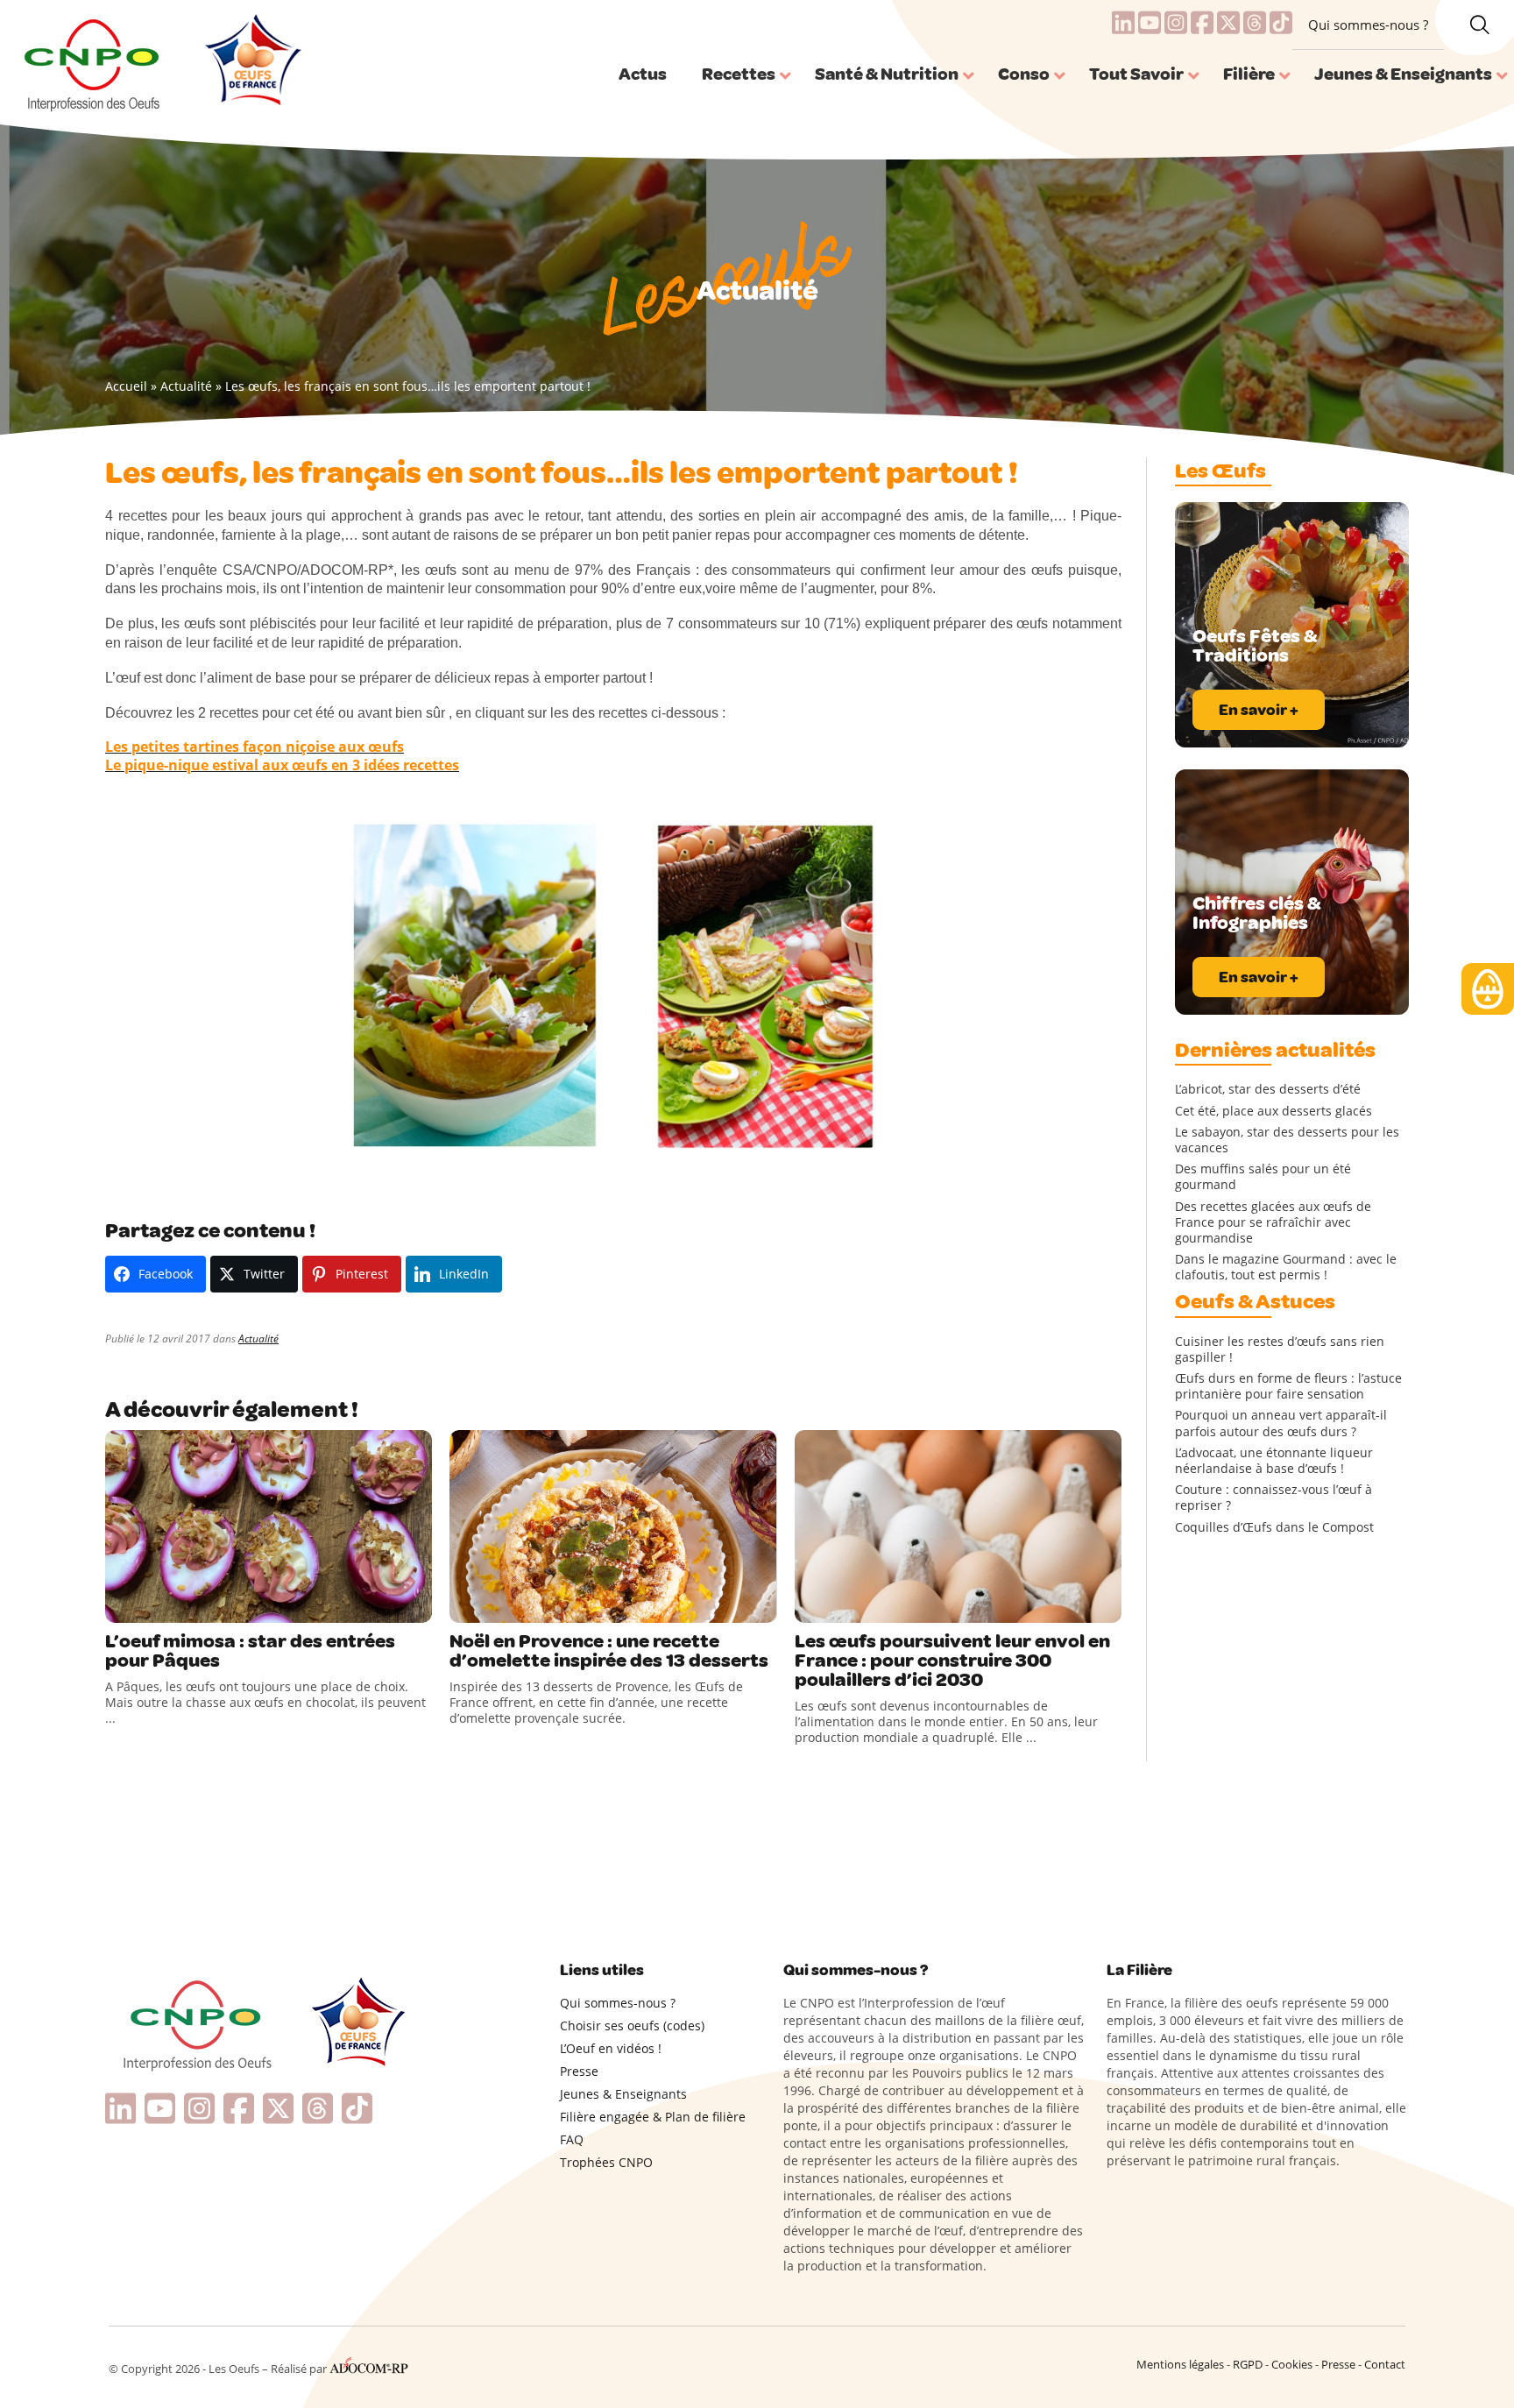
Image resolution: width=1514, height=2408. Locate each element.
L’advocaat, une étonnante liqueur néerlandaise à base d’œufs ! (1274, 1461)
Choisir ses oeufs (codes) (632, 2026)
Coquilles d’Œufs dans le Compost (1274, 1527)
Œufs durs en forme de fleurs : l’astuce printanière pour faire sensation (1288, 1386)
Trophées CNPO (606, 2162)
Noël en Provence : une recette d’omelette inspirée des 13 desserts (609, 1651)
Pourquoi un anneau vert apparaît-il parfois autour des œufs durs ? (1281, 1423)
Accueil (126, 386)
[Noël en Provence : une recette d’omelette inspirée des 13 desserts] (613, 1526)
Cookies (1292, 2364)
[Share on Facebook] (121, 1605)
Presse (579, 2071)
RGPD (1248, 2364)
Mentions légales (1180, 2364)
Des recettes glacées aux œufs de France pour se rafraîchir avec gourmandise (1273, 1222)
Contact (1385, 2364)
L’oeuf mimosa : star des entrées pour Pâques (250, 1651)
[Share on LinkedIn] (193, 1605)
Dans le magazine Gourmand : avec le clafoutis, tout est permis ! (1286, 1267)
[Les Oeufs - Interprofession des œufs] (93, 62)
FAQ (572, 2139)
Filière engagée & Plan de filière (653, 2117)
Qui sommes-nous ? (1368, 25)
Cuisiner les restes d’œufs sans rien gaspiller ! (1280, 1349)
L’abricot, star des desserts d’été (1268, 1089)
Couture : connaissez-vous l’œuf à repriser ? (1273, 1498)
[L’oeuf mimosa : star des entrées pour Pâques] (269, 1526)
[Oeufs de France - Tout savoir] (251, 62)
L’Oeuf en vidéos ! (611, 2048)
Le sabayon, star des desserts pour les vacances (1287, 1140)
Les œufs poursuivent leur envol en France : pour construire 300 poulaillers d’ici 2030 (952, 1661)
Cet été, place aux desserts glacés (1273, 1111)
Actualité (186, 386)
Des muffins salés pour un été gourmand (1263, 1177)
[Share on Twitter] (157, 1605)
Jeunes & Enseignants (623, 2094)
